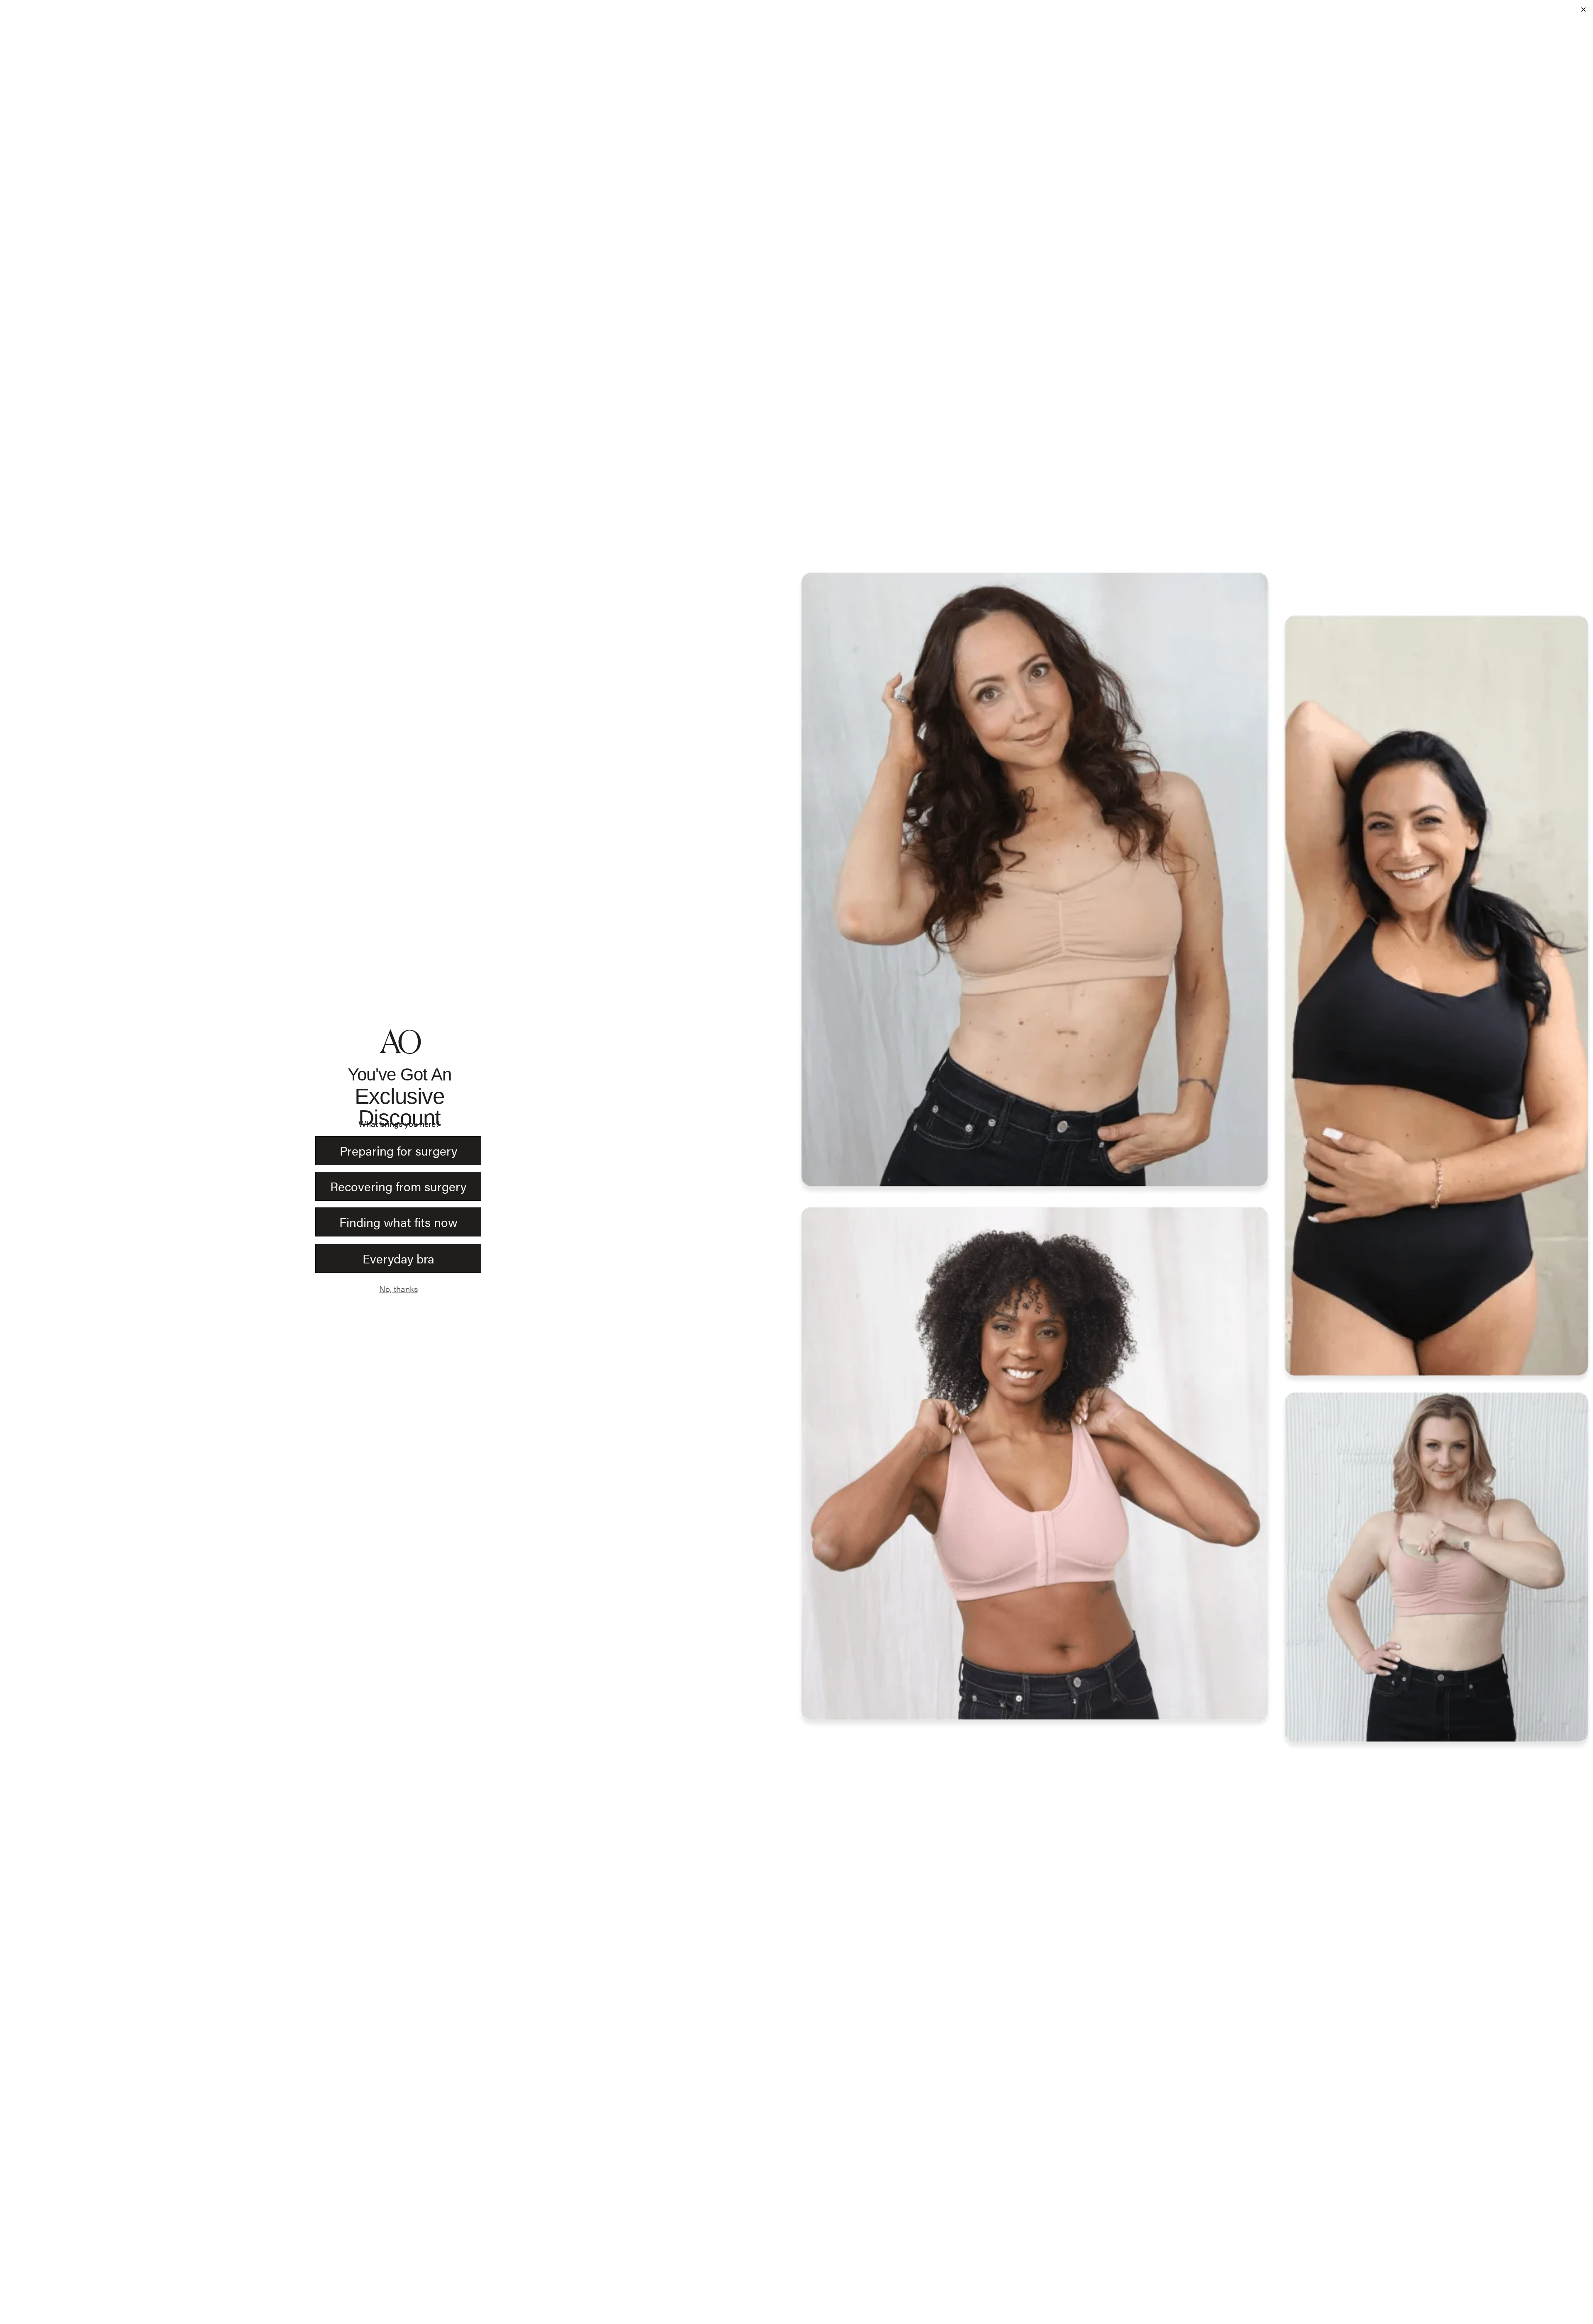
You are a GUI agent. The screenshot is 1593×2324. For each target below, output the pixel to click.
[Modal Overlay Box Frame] (796, 1162)
